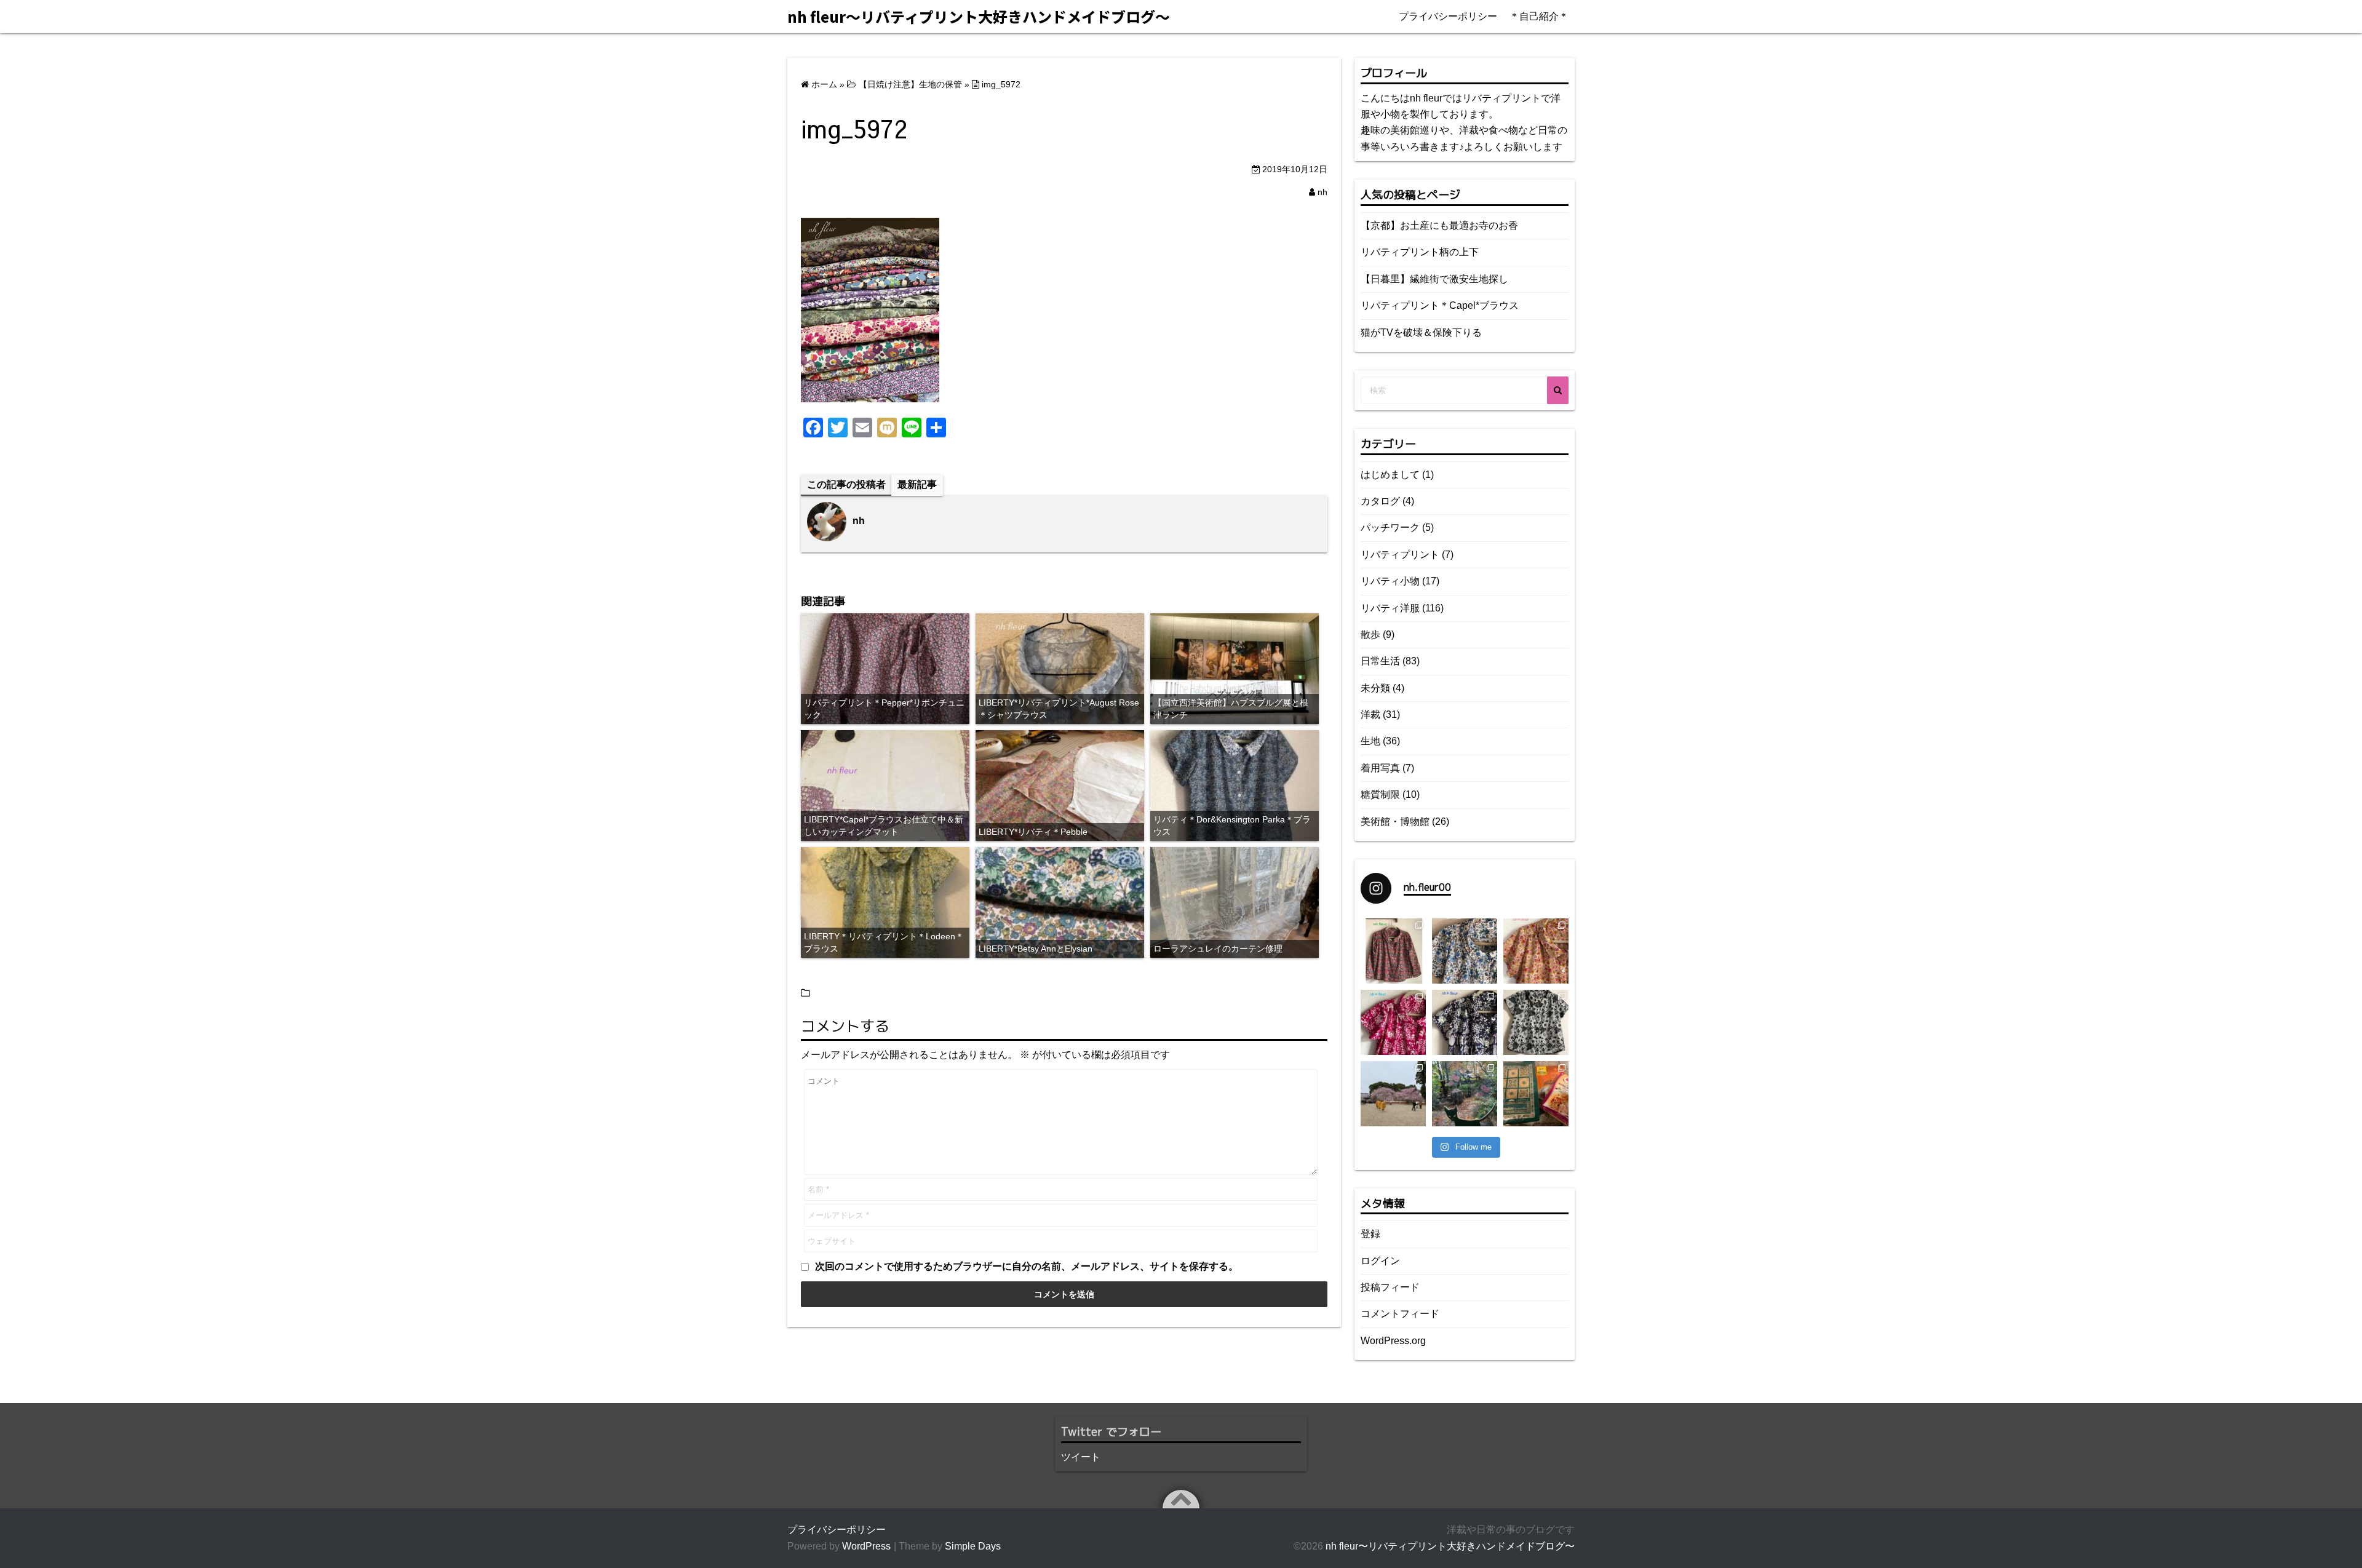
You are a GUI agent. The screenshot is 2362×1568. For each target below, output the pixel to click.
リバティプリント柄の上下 (1420, 252)
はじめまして (1390, 475)
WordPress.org (1393, 1341)
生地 (1370, 741)
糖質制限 (1380, 794)
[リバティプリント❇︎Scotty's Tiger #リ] (1536, 951)
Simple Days (973, 1546)
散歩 (1370, 635)
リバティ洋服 (1390, 608)
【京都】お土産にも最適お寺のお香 (1439, 225)
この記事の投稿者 (846, 484)
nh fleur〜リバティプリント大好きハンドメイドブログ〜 (1450, 1546)
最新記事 (917, 484)
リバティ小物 (1390, 581)
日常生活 (1380, 661)
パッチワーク (1390, 527)
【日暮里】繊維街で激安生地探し (1434, 279)
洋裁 (1370, 714)
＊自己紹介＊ (1539, 16)
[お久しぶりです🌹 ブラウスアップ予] (1536, 1022)
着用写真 (1380, 768)
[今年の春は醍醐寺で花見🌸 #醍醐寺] (1393, 1094)
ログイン (1380, 1261)
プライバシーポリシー (1448, 16)
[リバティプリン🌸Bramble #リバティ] (1465, 951)
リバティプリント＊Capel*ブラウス (1440, 305)
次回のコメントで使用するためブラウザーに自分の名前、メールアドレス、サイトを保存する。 (1027, 1266)
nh (1322, 192)
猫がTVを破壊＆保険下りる (1421, 332)
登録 (1370, 1234)
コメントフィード (1400, 1314)
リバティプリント (1400, 555)
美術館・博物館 (1395, 822)
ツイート (1081, 1457)
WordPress (866, 1546)
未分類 (1375, 688)
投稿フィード (1390, 1287)
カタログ (1380, 501)
